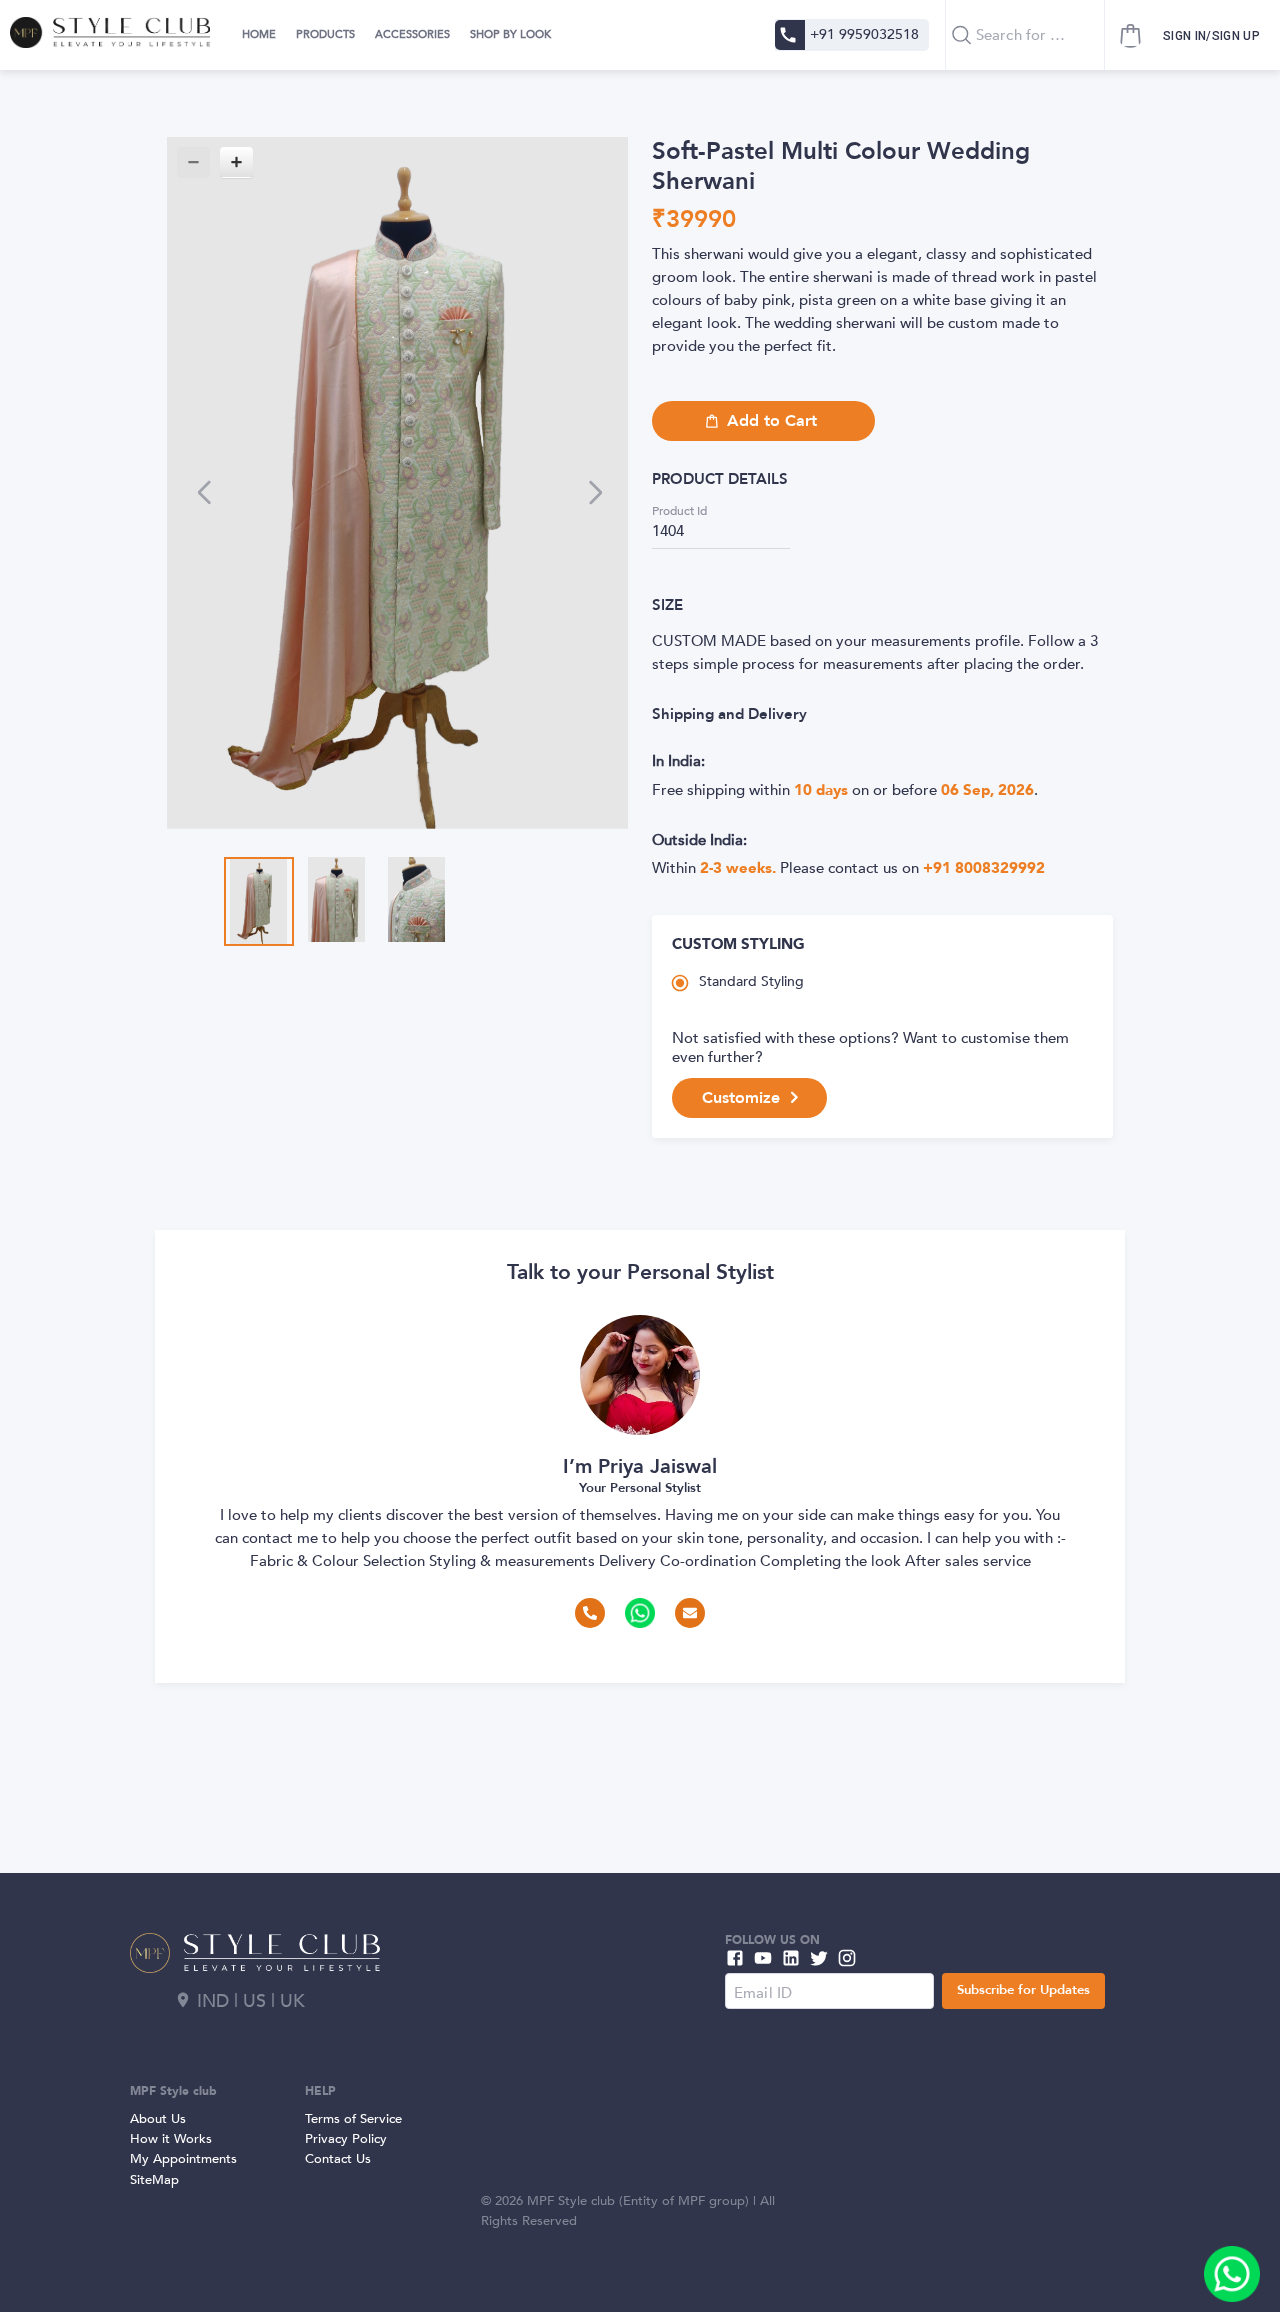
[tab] (257, 35)
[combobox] (1025, 35)
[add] (1232, 2274)
